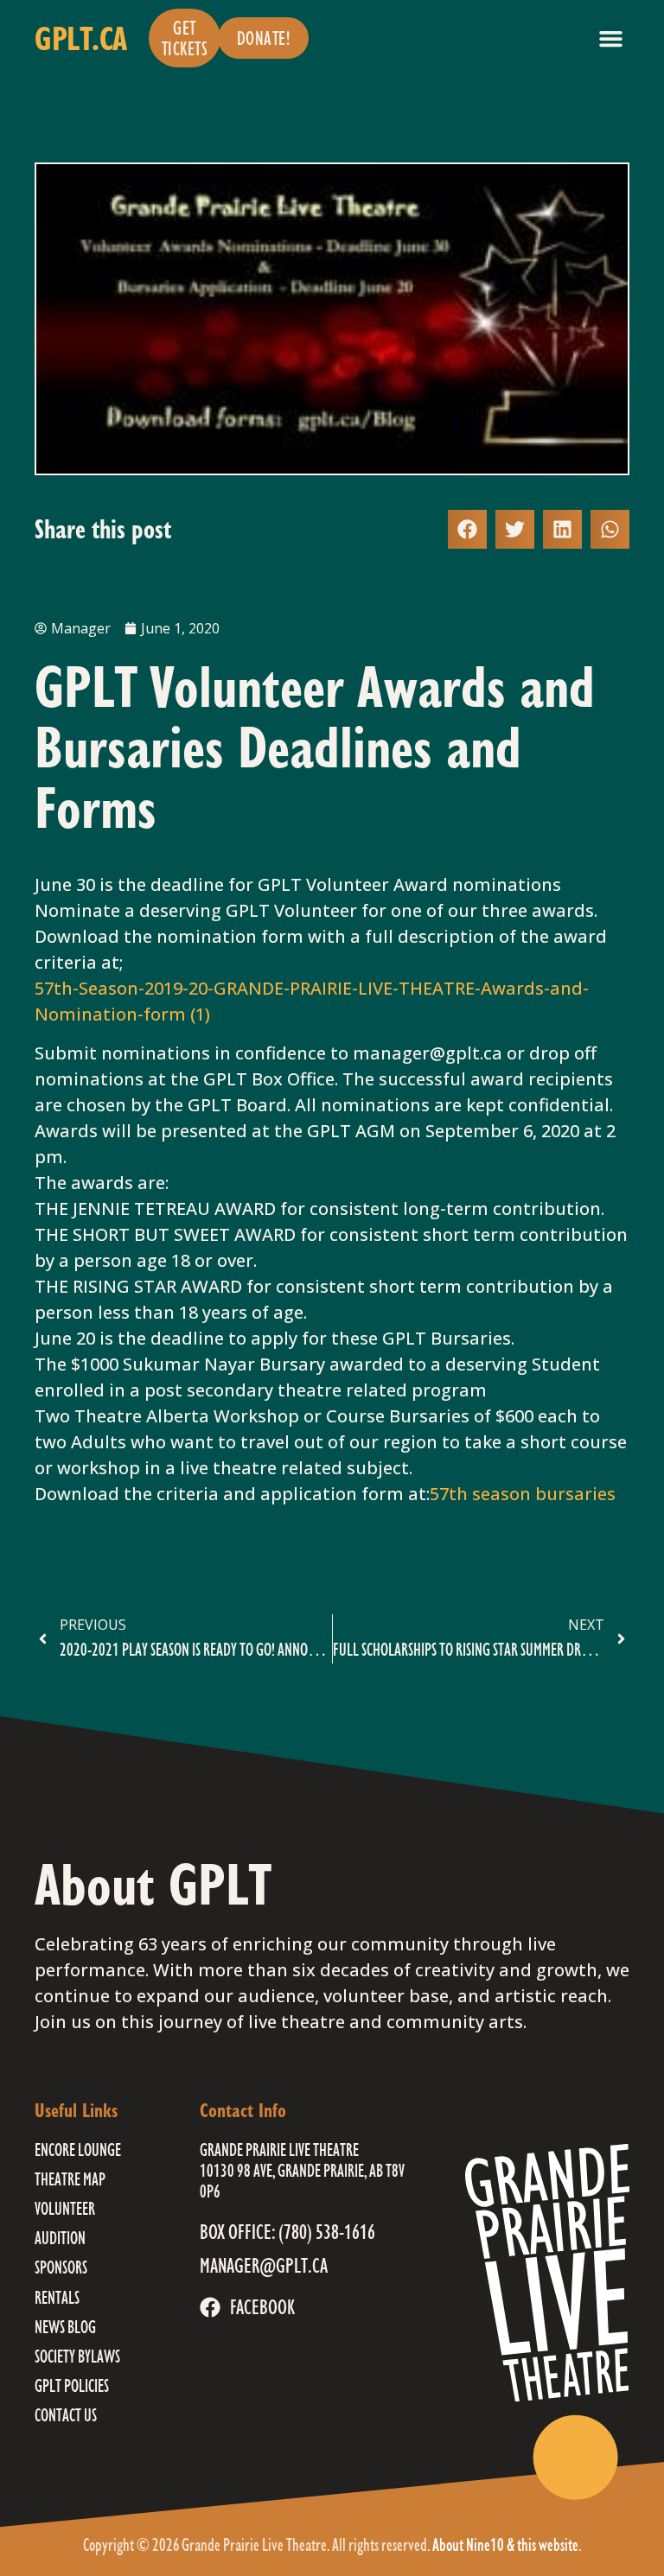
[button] (611, 38)
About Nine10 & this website (505, 2544)
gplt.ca (81, 38)
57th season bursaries (523, 1494)
